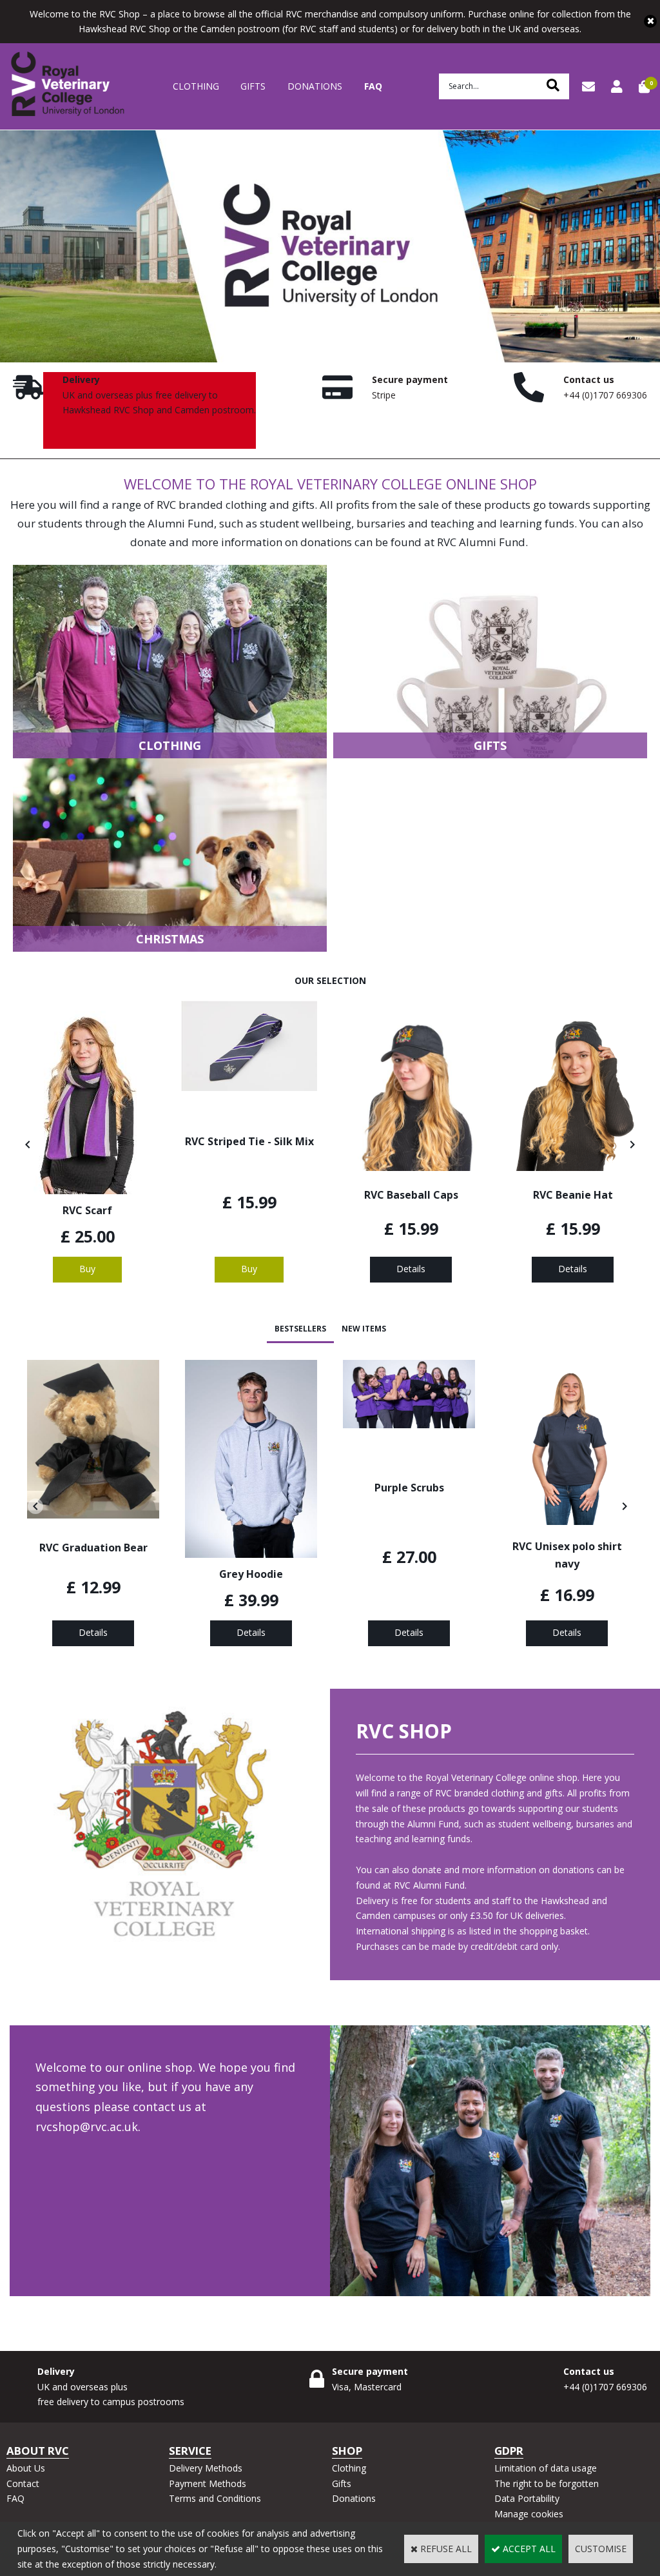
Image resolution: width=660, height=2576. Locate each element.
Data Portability (527, 2498)
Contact (23, 2483)
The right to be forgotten (547, 2483)
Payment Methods (208, 2483)
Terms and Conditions (215, 2498)
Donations (315, 86)
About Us (26, 2468)
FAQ (373, 86)
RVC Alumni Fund (481, 542)
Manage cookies (529, 2514)
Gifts (253, 86)
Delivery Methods (206, 2468)
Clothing (196, 86)
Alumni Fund (181, 523)
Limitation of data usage (546, 2468)
